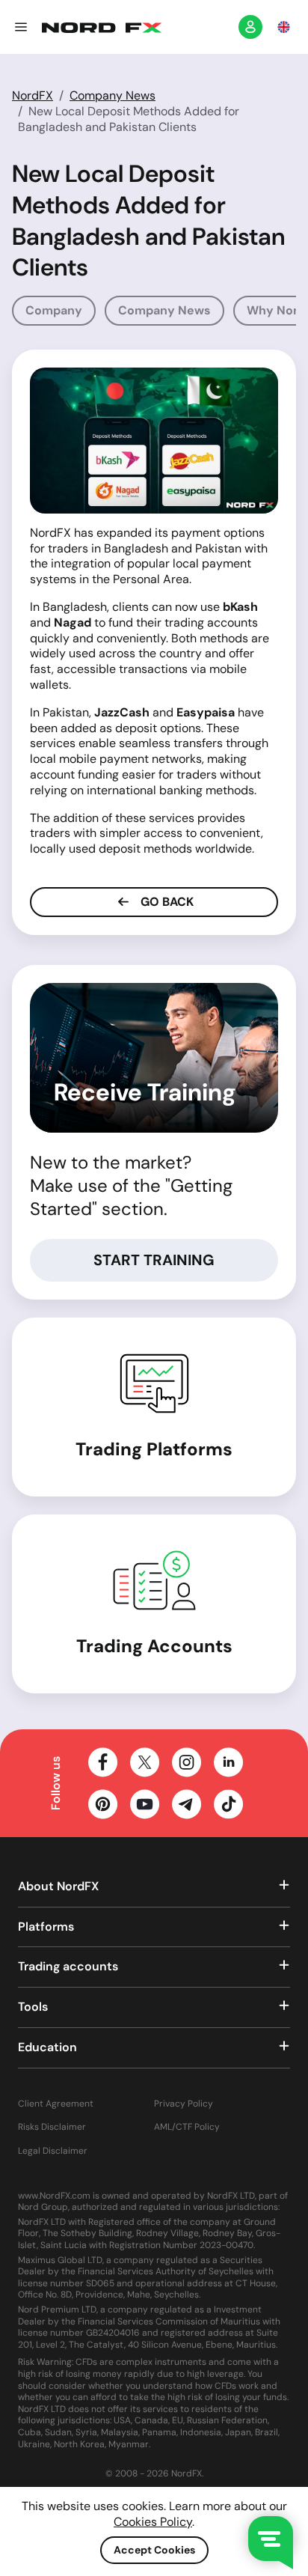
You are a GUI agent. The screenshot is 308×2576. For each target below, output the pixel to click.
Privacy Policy (184, 2104)
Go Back (166, 902)
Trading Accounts (154, 1646)
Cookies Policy (153, 2522)
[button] (21, 27)
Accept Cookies (154, 2550)
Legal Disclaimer (53, 2151)
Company (54, 310)
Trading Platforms (154, 1449)
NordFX (33, 95)
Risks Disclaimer (52, 2127)
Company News (113, 95)
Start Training (154, 1260)
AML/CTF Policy (187, 2127)
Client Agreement (56, 2104)
